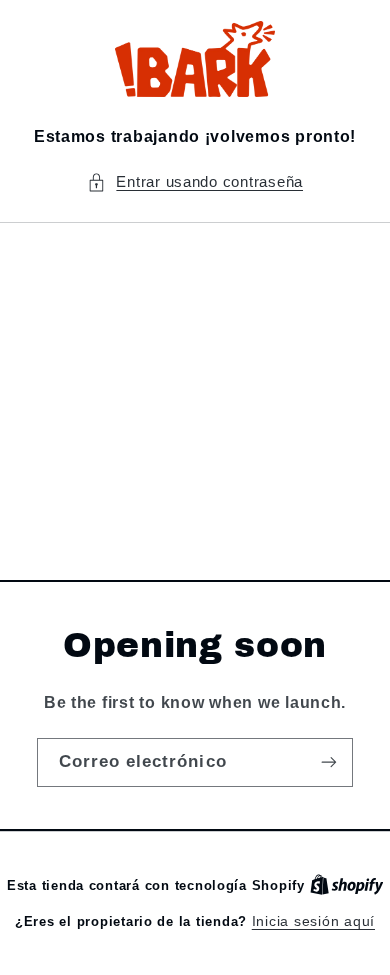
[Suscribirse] (329, 762)
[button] (195, 183)
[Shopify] (347, 885)
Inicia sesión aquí (313, 921)
